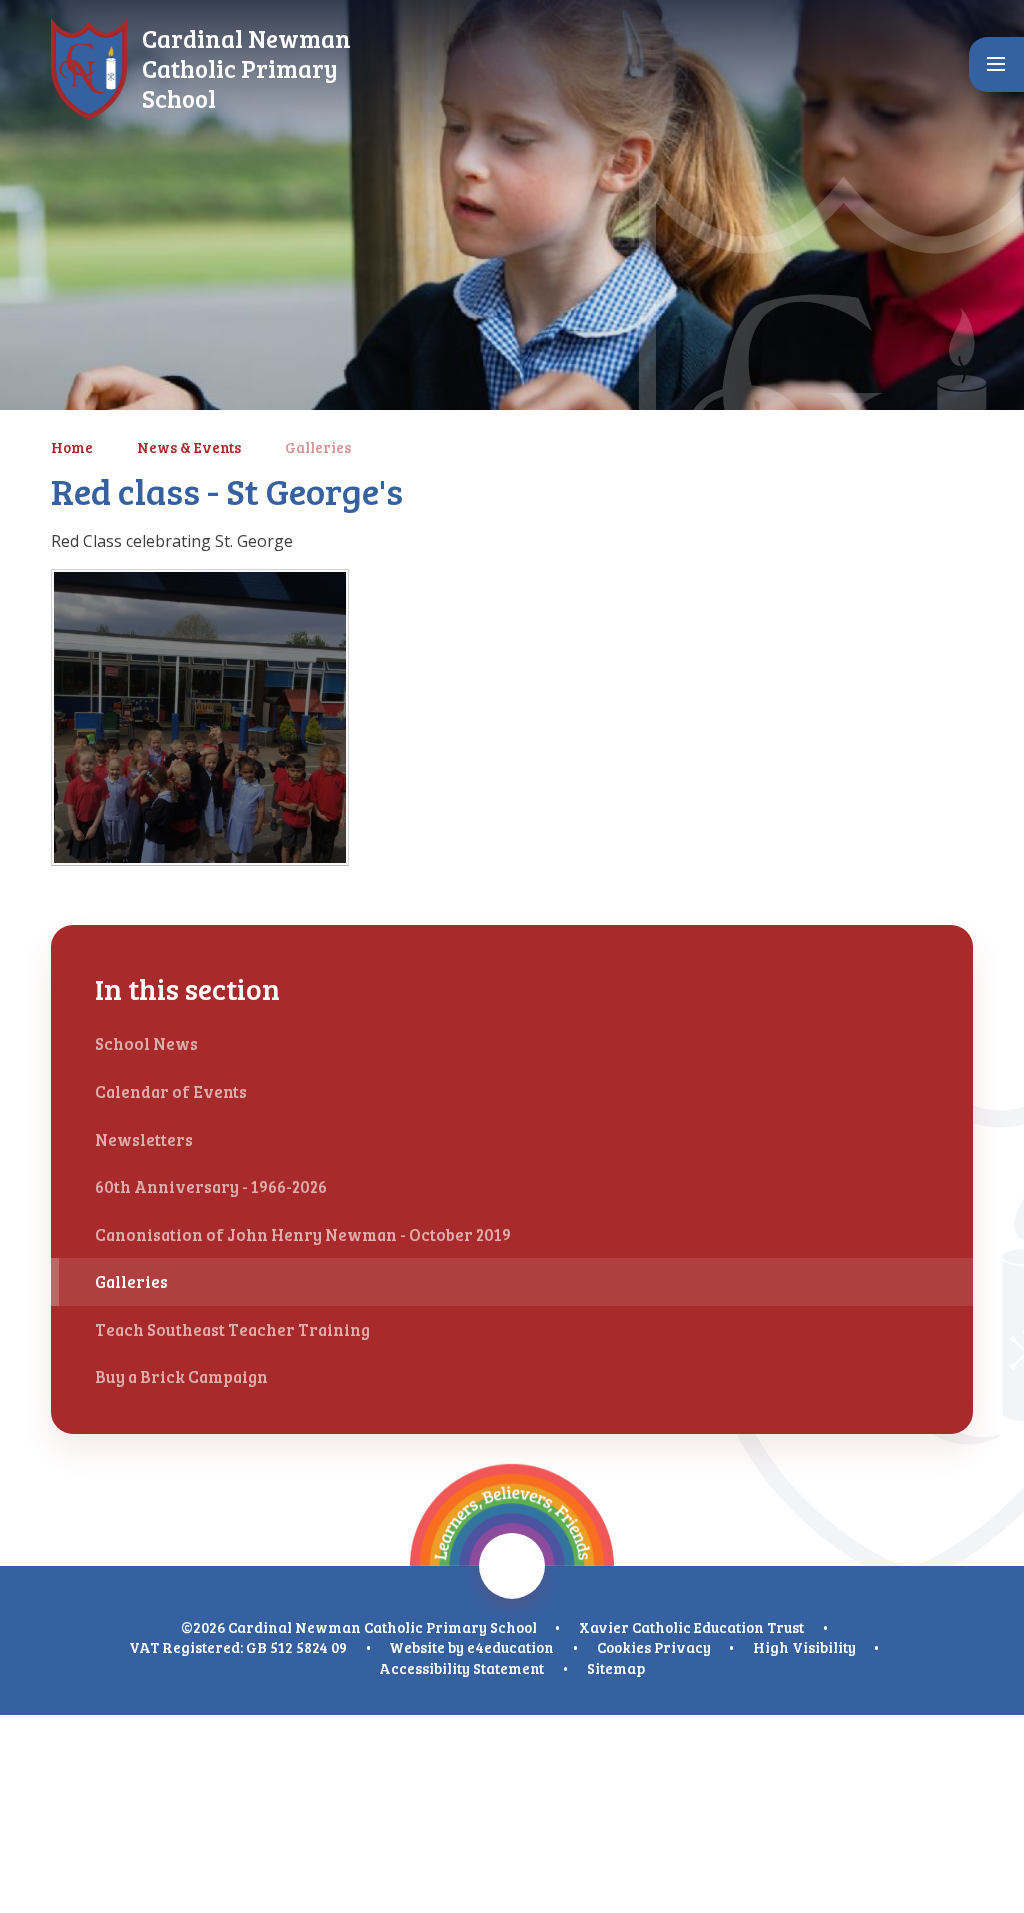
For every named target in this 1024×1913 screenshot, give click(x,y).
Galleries (318, 447)
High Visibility (804, 1647)
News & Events (189, 447)
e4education (510, 1647)
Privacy (682, 1647)
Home (72, 447)
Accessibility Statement (461, 1668)
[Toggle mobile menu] (996, 64)
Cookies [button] (624, 1647)
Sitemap (616, 1668)
